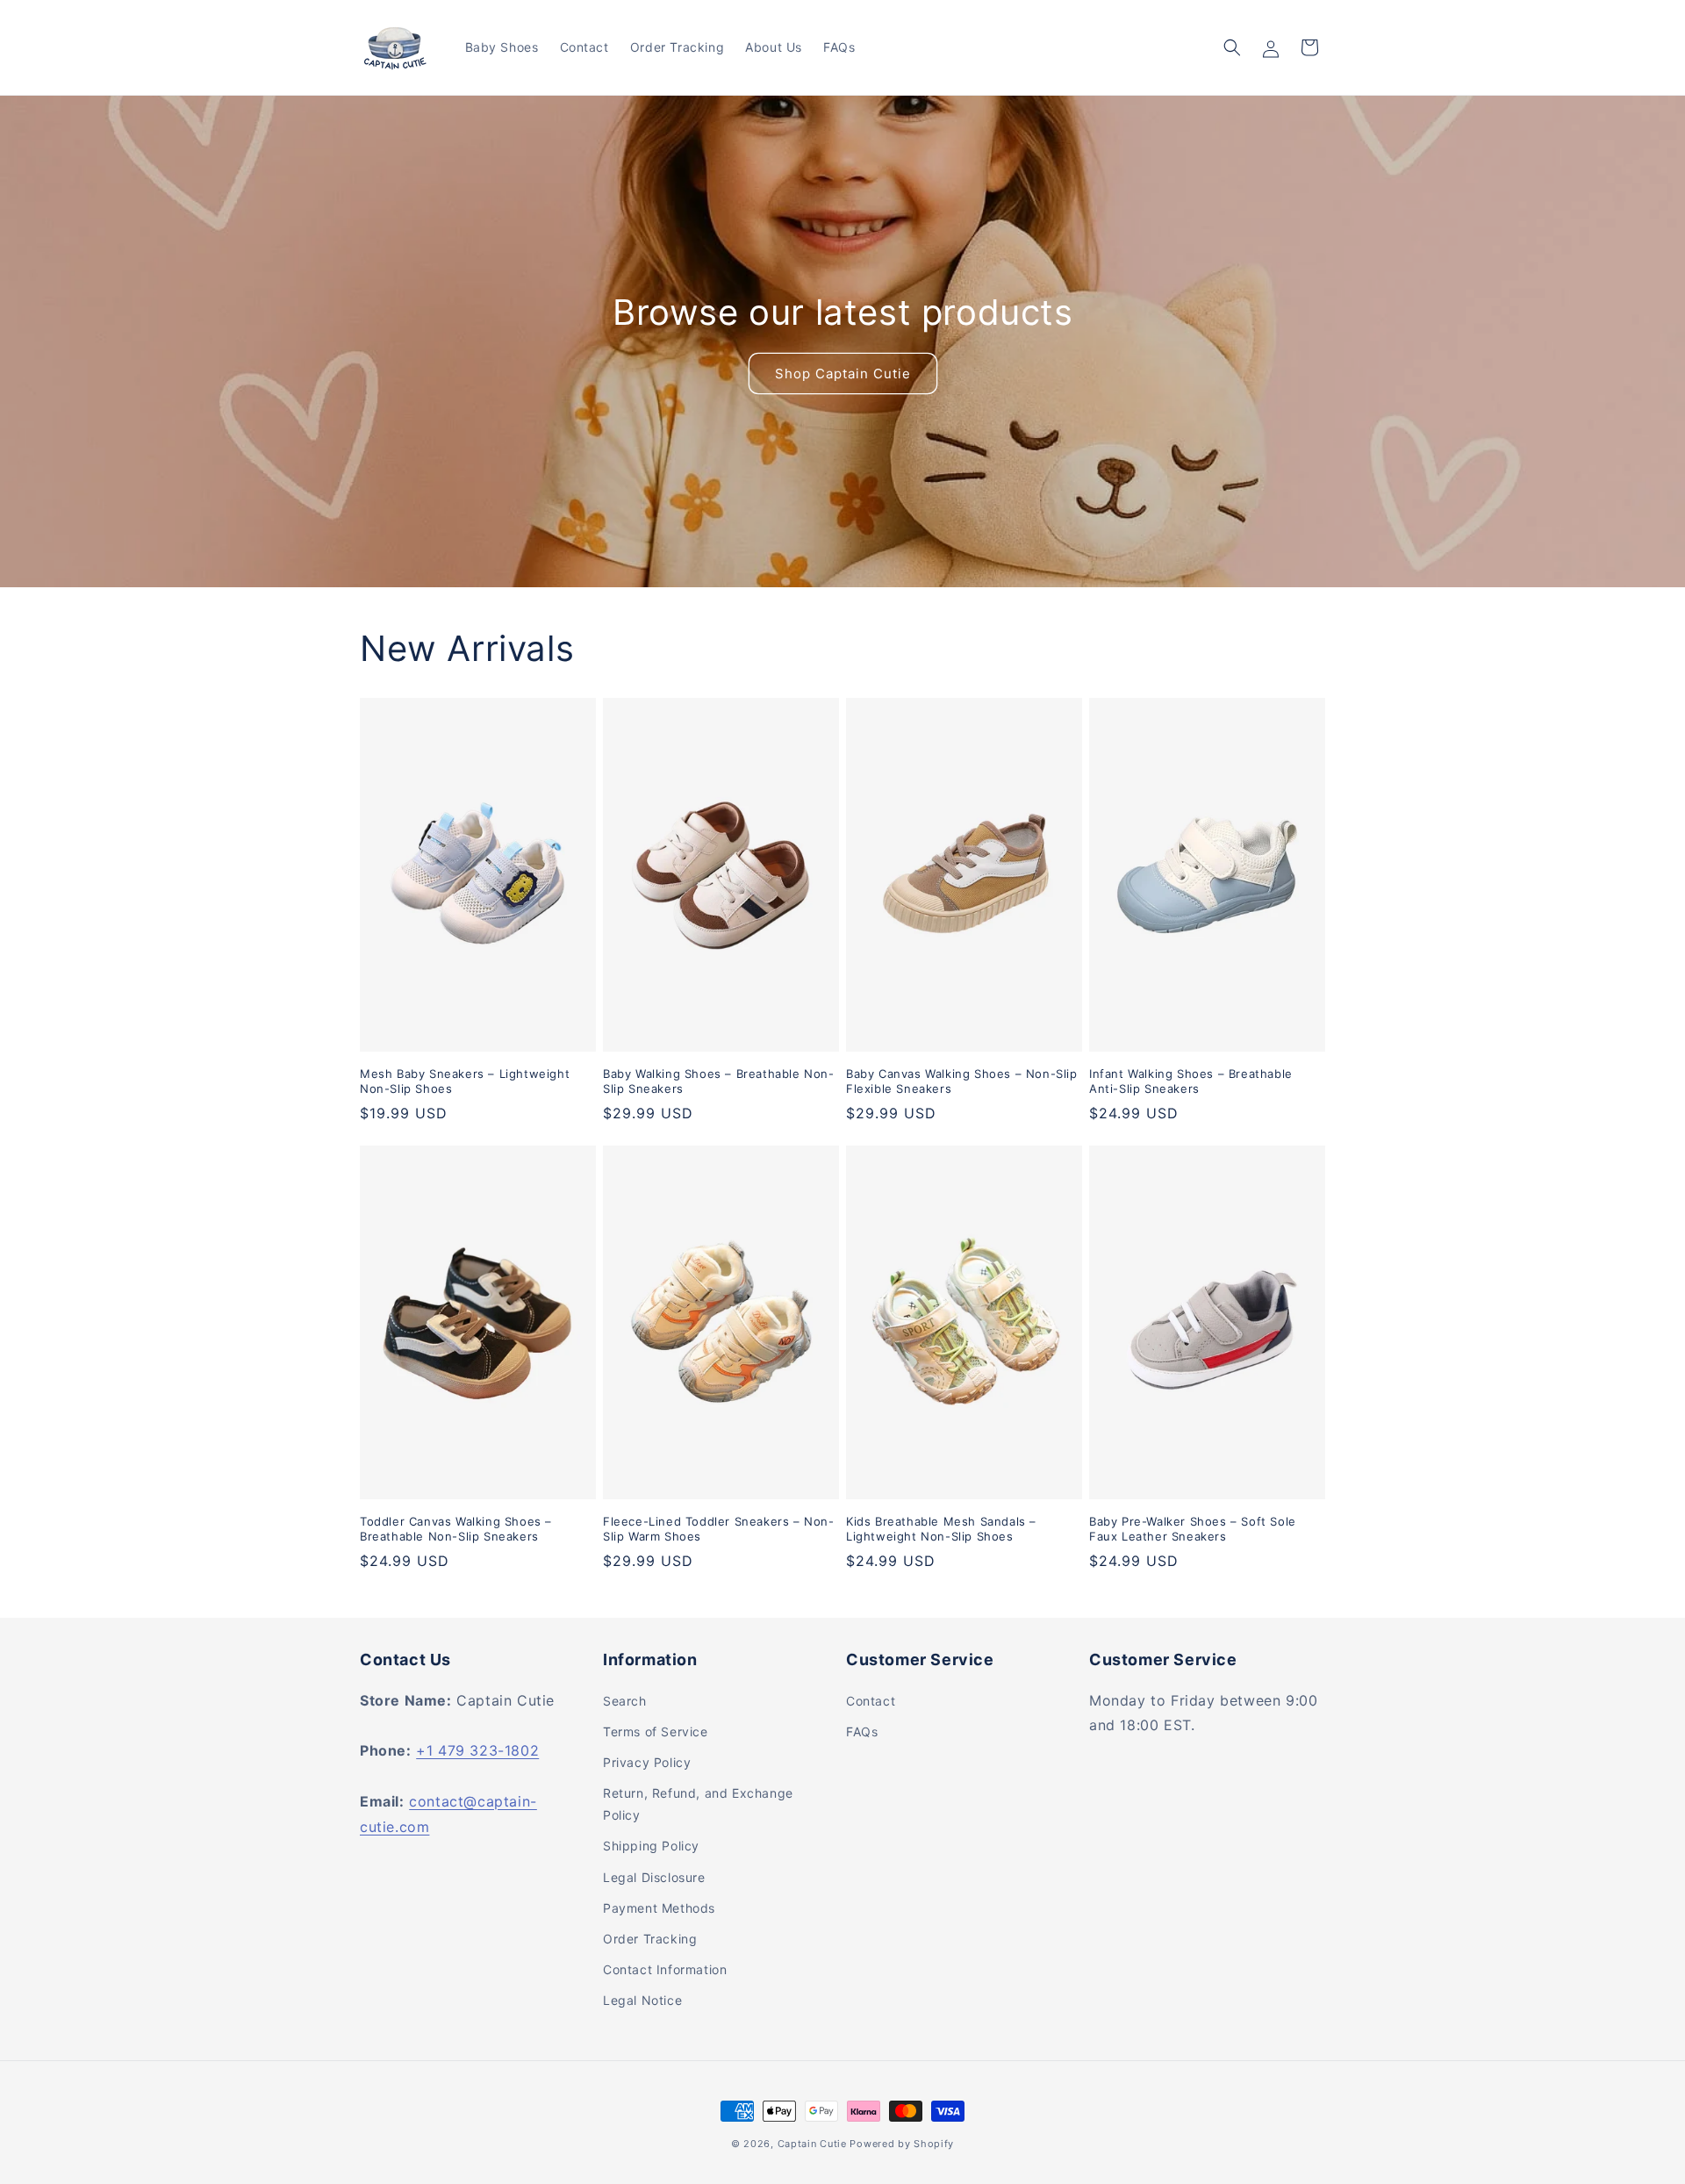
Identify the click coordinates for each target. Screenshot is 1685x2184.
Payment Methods (659, 1908)
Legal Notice (642, 2000)
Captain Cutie (812, 2144)
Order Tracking (650, 1939)
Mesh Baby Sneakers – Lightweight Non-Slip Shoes (465, 1081)
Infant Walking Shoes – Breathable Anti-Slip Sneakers (1191, 1081)
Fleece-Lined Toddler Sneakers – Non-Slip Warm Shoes (719, 1529)
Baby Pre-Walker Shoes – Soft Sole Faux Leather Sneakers (1193, 1529)
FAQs (862, 1731)
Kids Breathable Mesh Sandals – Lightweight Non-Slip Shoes (941, 1529)
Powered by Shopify (902, 2144)
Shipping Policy (651, 1846)
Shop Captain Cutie (842, 373)
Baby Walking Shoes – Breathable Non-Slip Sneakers (719, 1081)
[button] (1232, 47)
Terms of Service (656, 1731)
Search (625, 1701)
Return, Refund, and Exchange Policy (698, 1804)
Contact (871, 1701)
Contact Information (665, 1969)
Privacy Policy (647, 1762)
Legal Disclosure (654, 1877)
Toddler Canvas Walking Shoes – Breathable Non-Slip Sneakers (456, 1529)
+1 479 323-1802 (477, 1750)
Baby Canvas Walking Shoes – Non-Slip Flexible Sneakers (962, 1081)
